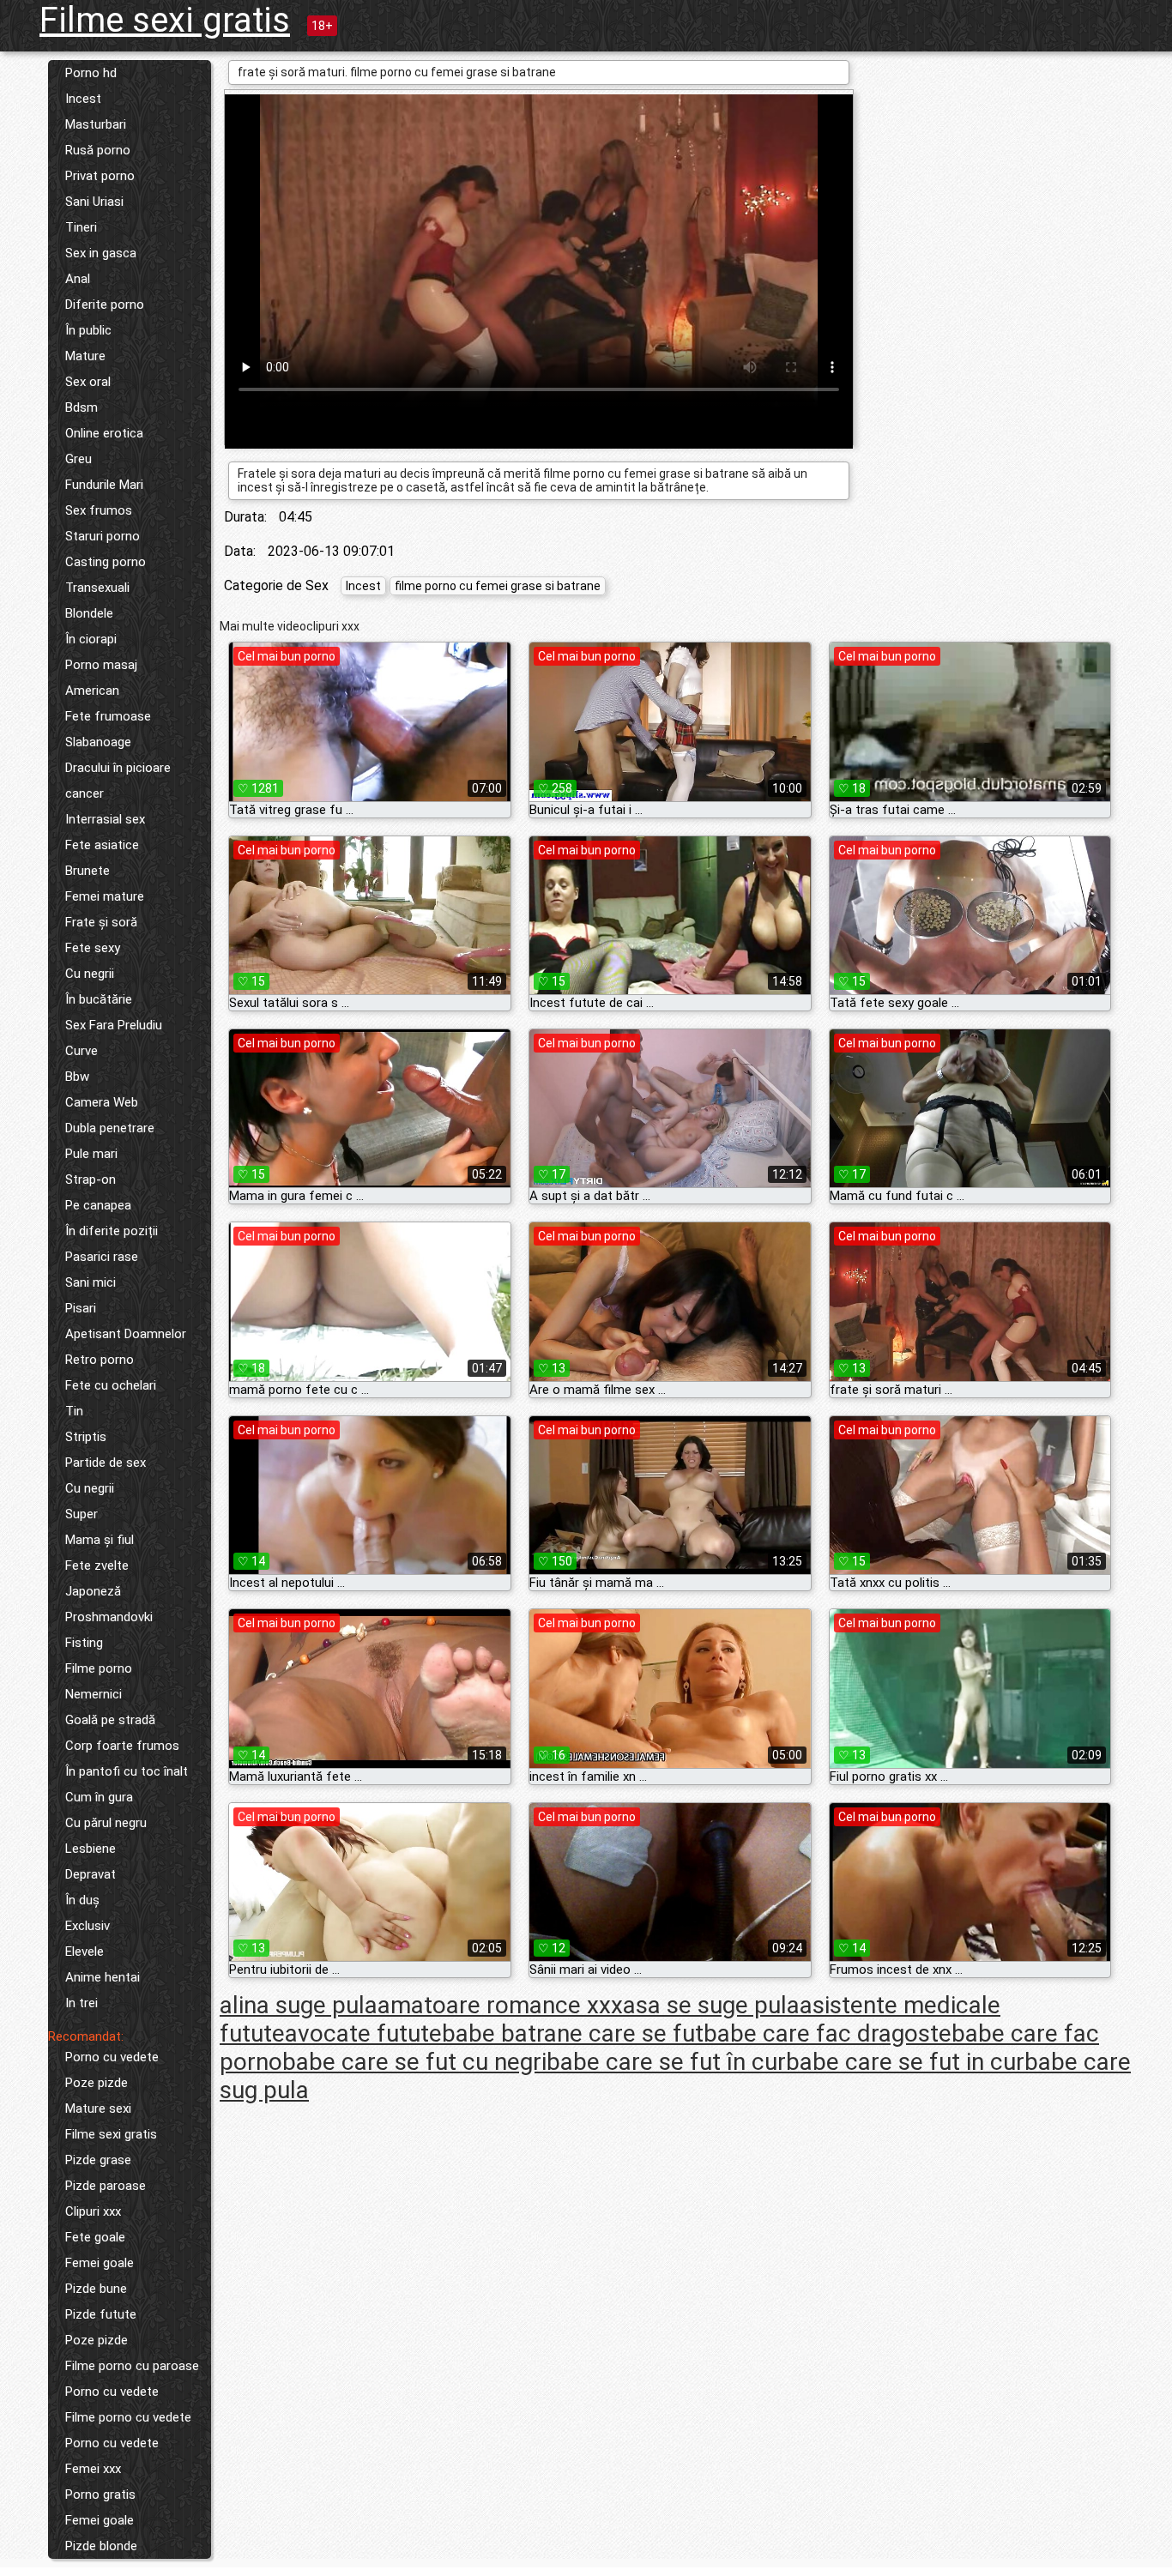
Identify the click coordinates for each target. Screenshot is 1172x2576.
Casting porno (106, 562)
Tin (74, 1411)
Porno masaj (101, 665)
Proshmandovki (109, 1617)
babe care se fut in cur (905, 2062)
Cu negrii (90, 974)
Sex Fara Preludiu (114, 1025)
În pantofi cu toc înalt (127, 1771)
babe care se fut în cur (666, 2062)
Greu (79, 459)
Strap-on (91, 1179)
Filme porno (99, 1668)
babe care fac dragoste (828, 2033)
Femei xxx (93, 2469)
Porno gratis (100, 2495)
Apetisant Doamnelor (126, 1334)
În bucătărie (99, 999)
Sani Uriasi (94, 202)
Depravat (91, 1874)
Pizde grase (98, 2160)
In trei (82, 2003)
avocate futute (363, 2033)
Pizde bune (96, 2289)
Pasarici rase (102, 1257)
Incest (83, 99)
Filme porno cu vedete (128, 2417)
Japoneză (93, 1591)
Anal (78, 279)
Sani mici (91, 1282)
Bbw (77, 1077)
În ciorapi (91, 639)
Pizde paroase (106, 2186)
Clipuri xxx (93, 2211)
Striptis (86, 1437)
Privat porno (100, 176)
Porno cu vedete (112, 2057)
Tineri (81, 227)
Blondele (89, 613)
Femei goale (100, 2263)
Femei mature (105, 896)
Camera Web (102, 1102)
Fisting (84, 1643)
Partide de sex (106, 1463)
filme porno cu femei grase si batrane (498, 586)
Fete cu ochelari (111, 1385)
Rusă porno (98, 150)
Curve (82, 1051)
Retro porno (100, 1360)
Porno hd (91, 73)
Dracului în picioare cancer (118, 781)
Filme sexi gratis (165, 20)
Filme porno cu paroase (132, 2366)
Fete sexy (93, 948)
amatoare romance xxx (500, 2005)
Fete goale (95, 2237)
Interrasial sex (105, 819)
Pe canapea (98, 1205)
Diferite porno (105, 305)
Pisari (81, 1308)
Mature (85, 356)
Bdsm (82, 407)
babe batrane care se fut (573, 2033)
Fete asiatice (102, 845)
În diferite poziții (112, 1231)
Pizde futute (101, 2314)
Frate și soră (101, 922)
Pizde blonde (101, 2546)
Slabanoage (98, 742)
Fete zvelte (97, 1566)
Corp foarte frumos (122, 1746)
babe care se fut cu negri (414, 2062)
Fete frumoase (108, 716)
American (92, 691)
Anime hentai (103, 1977)
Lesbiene (91, 1849)
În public (88, 330)
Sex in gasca (101, 253)
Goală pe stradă (110, 1720)
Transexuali (97, 588)
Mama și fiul (100, 1540)
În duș (82, 1900)
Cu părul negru (106, 1823)
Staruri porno (103, 536)
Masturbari (96, 124)
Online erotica (104, 433)
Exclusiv (88, 1926)
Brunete (88, 871)
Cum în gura (99, 1797)
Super (82, 1514)
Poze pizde (97, 2083)
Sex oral (88, 382)
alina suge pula (299, 2005)
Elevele (85, 1952)
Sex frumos (99, 510)
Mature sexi (98, 2108)
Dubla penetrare (110, 1128)
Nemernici (94, 1694)
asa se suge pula (711, 2005)
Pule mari (91, 1154)
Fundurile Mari (104, 485)
